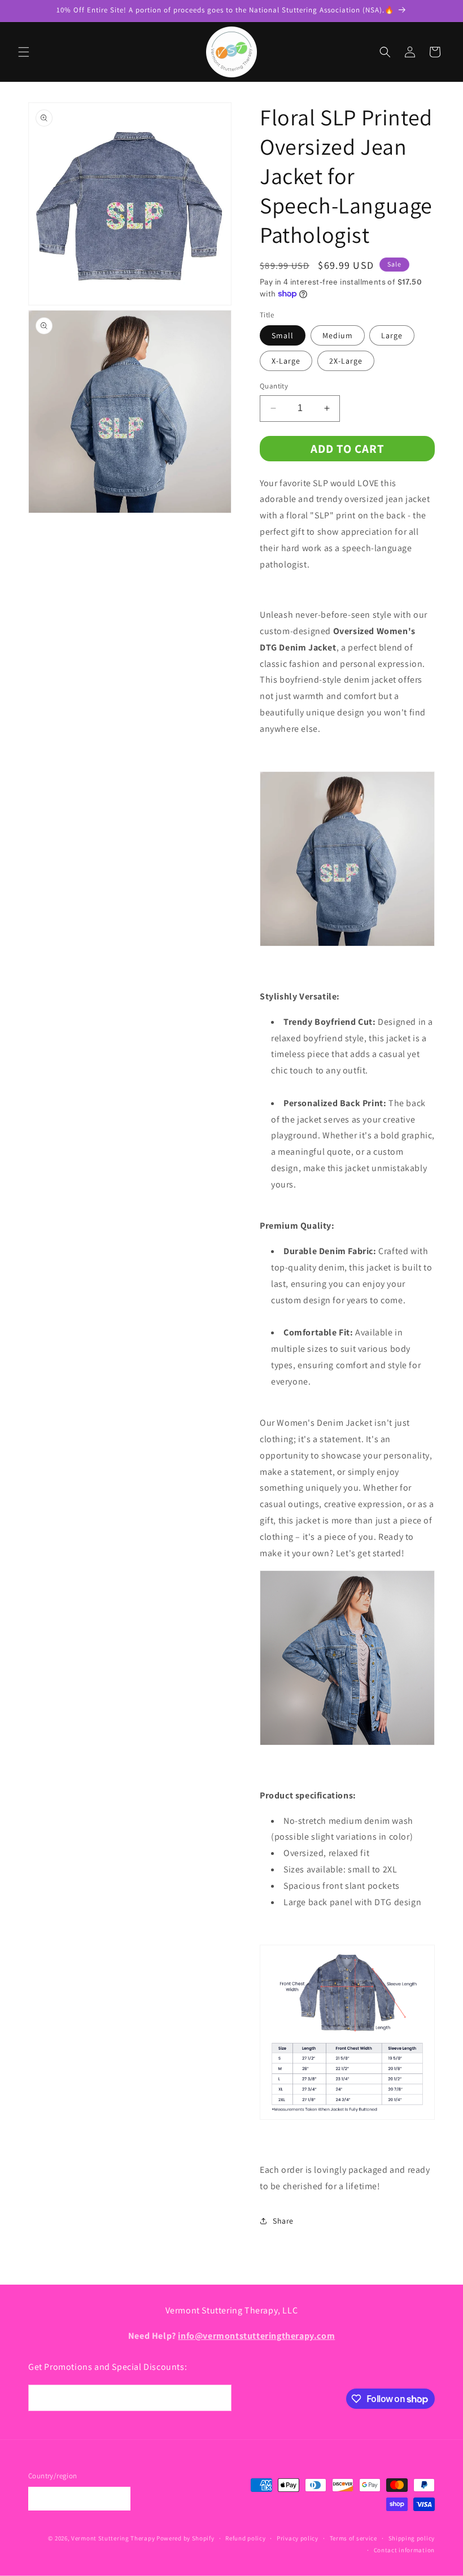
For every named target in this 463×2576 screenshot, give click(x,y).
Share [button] (283, 2221)
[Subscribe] (219, 2398)
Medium (338, 335)
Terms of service (353, 2538)
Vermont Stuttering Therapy (113, 2538)
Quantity (274, 386)
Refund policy (245, 2538)
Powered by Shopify (185, 2538)
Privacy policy (298, 2538)
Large (392, 335)
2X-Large (346, 361)
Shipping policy (412, 2538)
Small (283, 335)
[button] (24, 52)
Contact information (404, 2550)
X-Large (286, 361)
